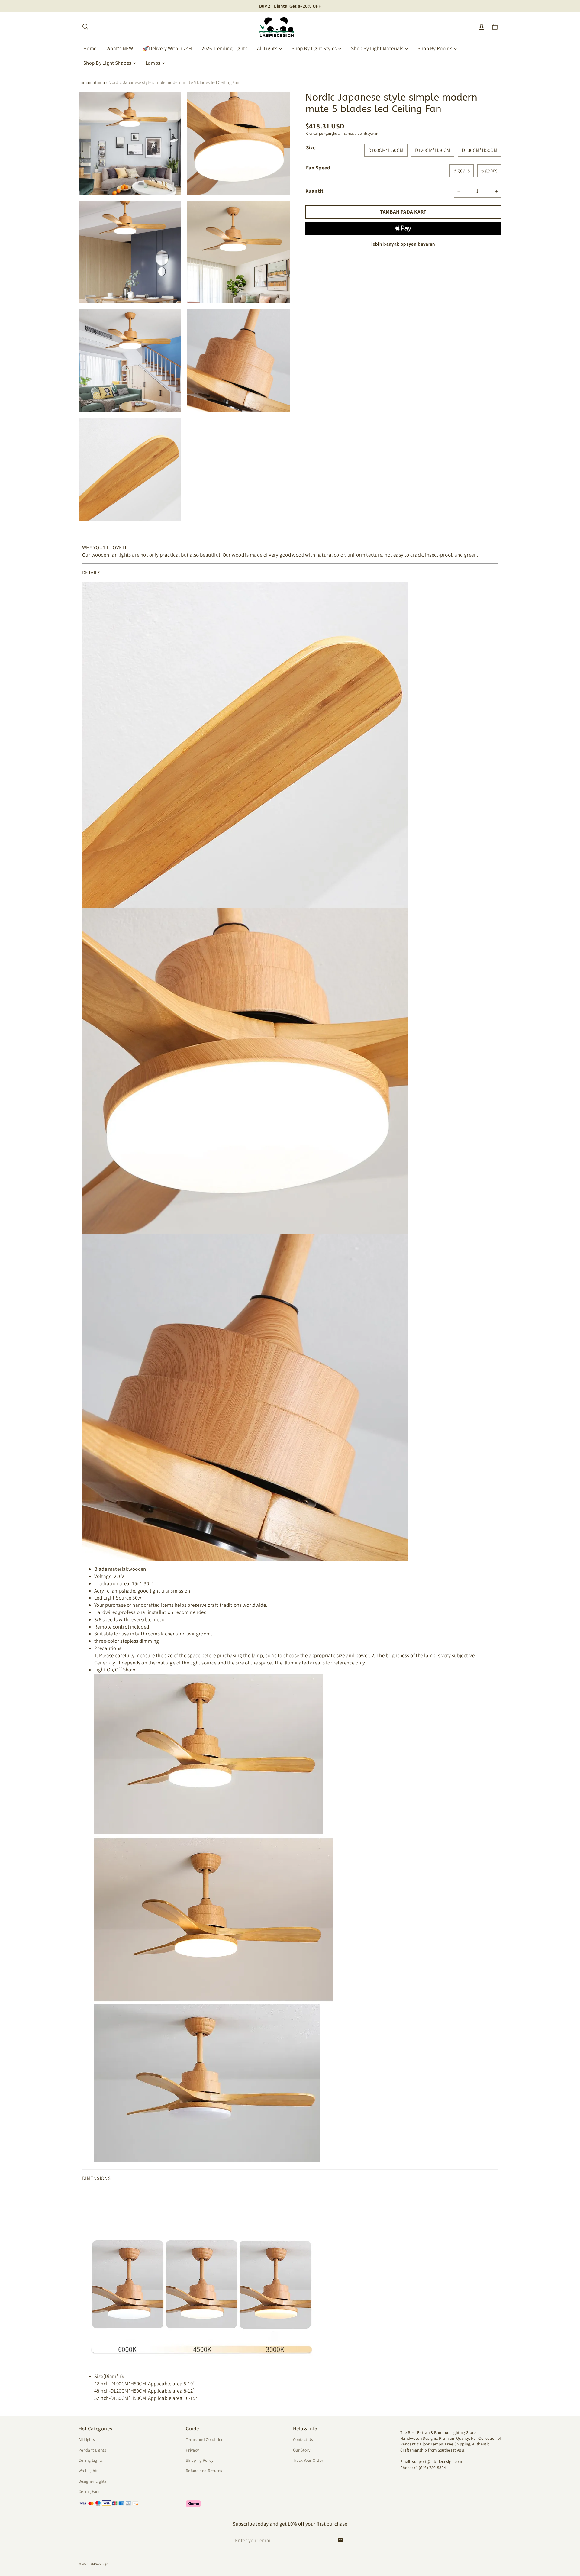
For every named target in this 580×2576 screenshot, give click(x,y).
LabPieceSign (98, 2564)
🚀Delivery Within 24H (167, 48)
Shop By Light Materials (377, 48)
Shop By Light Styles (314, 48)
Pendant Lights (92, 2450)
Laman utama (92, 82)
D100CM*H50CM (386, 150)
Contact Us (303, 2439)
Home (90, 48)
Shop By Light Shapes (107, 63)
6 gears (489, 170)
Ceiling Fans (89, 2491)
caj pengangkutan (329, 133)
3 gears (462, 170)
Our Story (302, 2450)
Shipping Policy (200, 2460)
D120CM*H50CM (433, 150)
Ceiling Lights (91, 2460)
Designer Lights (93, 2481)
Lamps (153, 63)
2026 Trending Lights (224, 48)
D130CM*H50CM (480, 150)
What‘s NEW (120, 48)
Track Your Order (308, 2460)
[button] (85, 27)
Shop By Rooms (435, 48)
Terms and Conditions (206, 2439)
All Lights (267, 48)
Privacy (192, 2450)
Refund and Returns (204, 2471)
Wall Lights (89, 2471)
